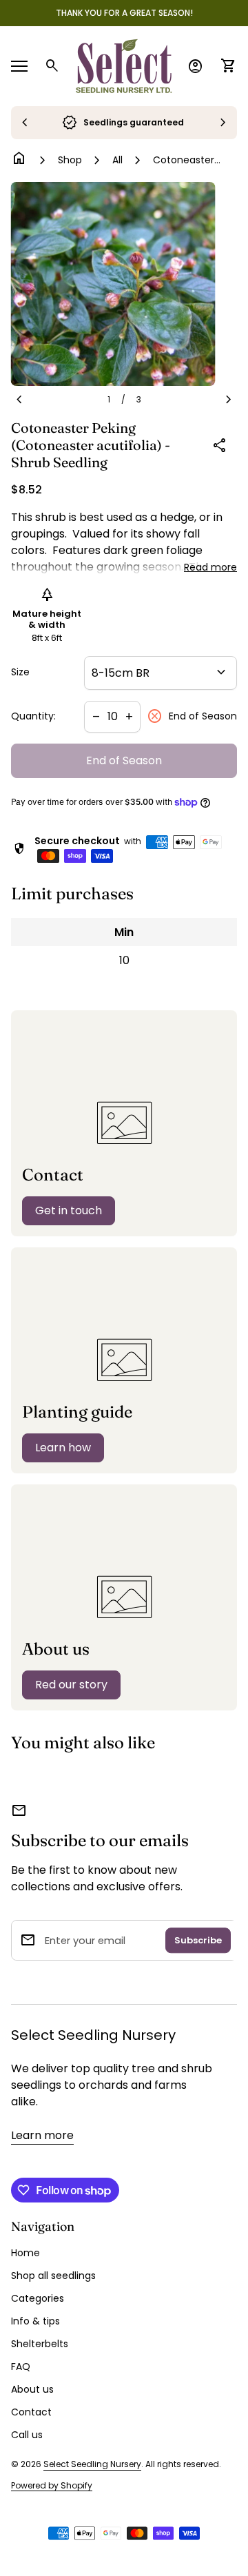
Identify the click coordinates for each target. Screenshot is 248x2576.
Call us (27, 2435)
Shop (70, 160)
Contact (31, 2412)
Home (25, 2253)
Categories (38, 2298)
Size (20, 673)
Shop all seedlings (53, 2276)
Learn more (42, 2135)
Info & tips (35, 2321)
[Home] (124, 65)
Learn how (63, 1448)
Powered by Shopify (52, 2486)
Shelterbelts (40, 2344)
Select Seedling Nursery (93, 2035)
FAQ (21, 2367)
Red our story (71, 1685)
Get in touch (69, 1210)
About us (32, 2389)
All (117, 160)
